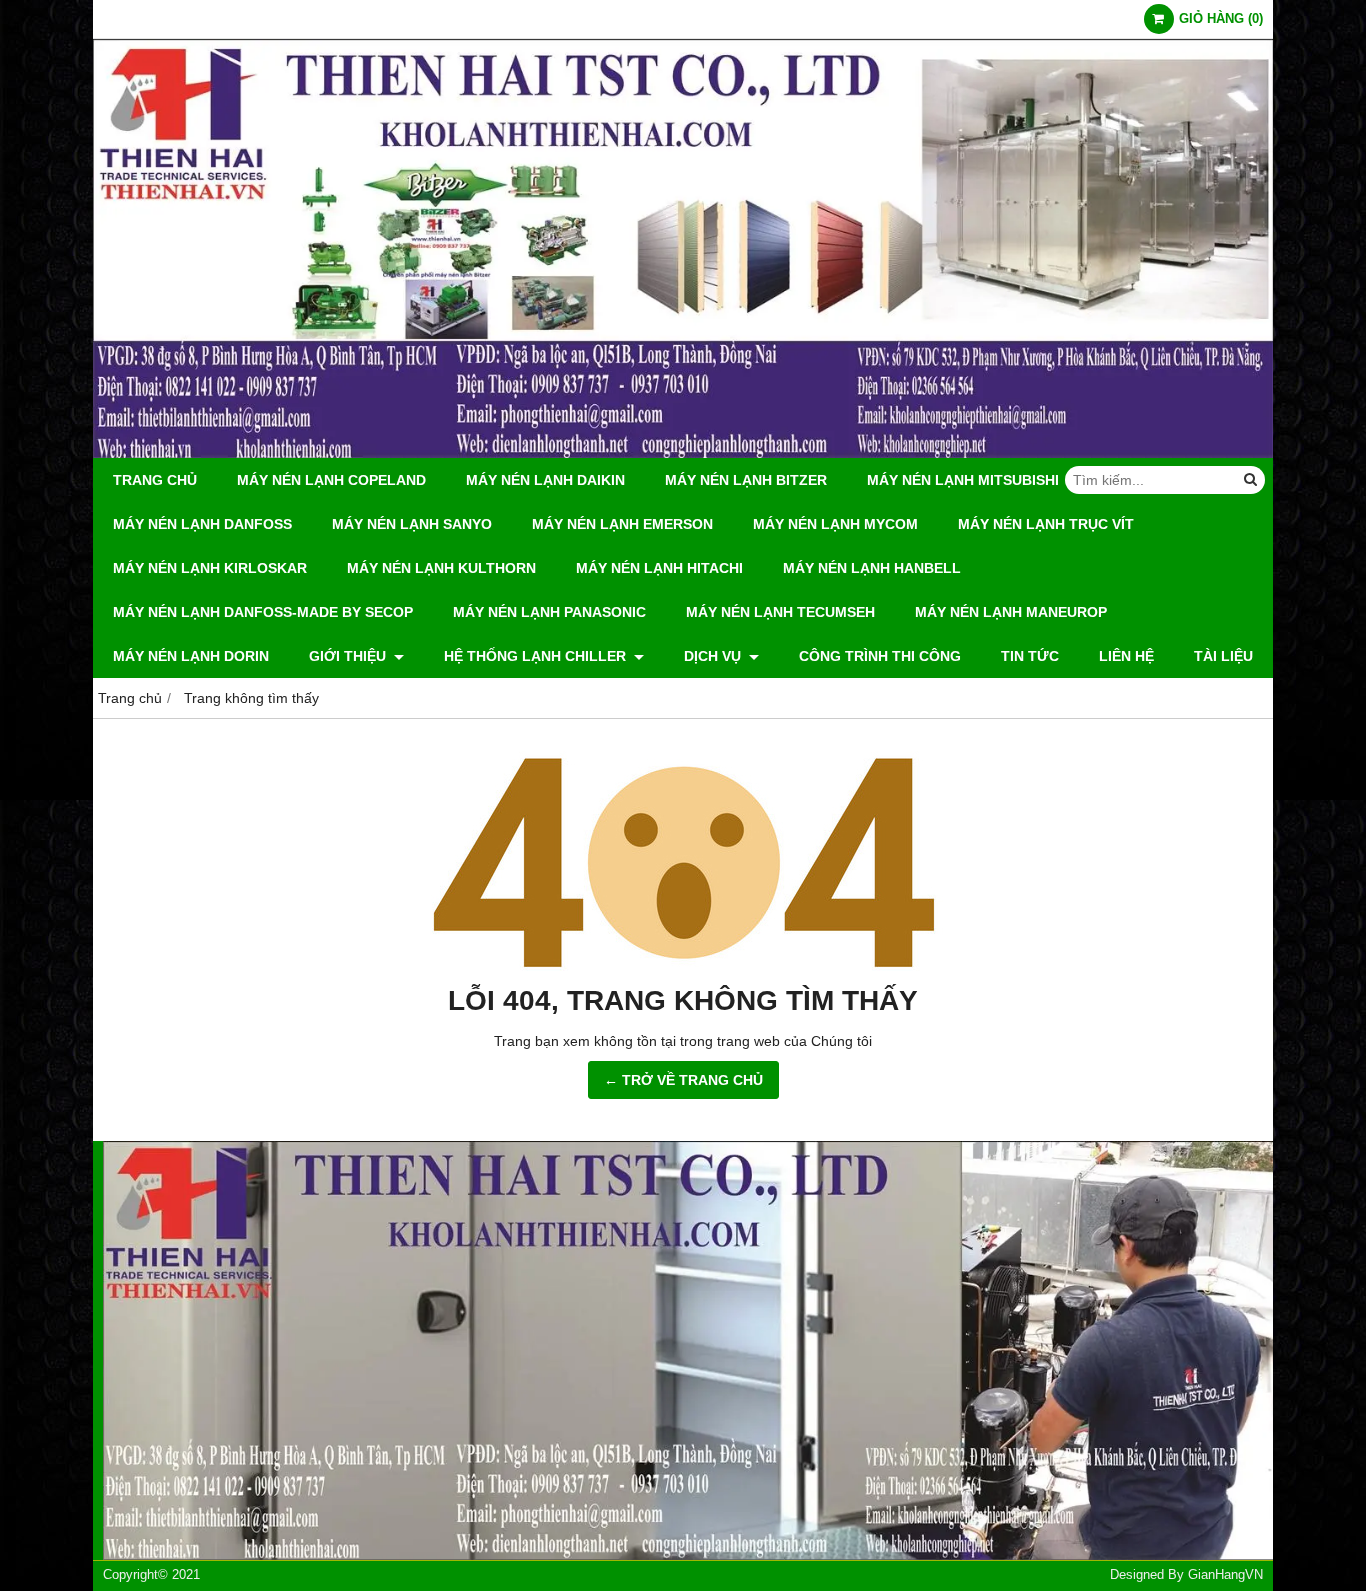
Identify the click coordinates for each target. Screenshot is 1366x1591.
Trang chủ (155, 480)
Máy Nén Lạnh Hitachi (659, 568)
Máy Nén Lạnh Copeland (331, 480)
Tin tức (1030, 656)
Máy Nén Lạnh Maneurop (1011, 612)
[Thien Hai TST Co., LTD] (683, 453)
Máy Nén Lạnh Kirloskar (210, 568)
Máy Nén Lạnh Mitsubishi (963, 480)
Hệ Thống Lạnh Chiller (537, 656)
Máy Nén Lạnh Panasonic (549, 612)
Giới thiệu (349, 656)
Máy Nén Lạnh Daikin (545, 480)
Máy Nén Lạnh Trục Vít (1046, 524)
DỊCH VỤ (714, 656)
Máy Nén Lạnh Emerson (622, 524)
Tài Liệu (1223, 656)
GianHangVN (1225, 1575)
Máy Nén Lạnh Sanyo (412, 524)
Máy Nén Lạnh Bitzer (746, 480)
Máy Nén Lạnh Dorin (191, 656)
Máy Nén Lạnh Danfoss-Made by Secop (263, 612)
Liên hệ (1126, 656)
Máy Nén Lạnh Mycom (835, 524)
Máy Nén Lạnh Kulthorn (441, 568)
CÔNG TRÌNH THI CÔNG (880, 656)
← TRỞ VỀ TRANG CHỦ (683, 1080)
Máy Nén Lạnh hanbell (872, 568)
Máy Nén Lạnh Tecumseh (780, 612)
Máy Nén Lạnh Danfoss (202, 524)
